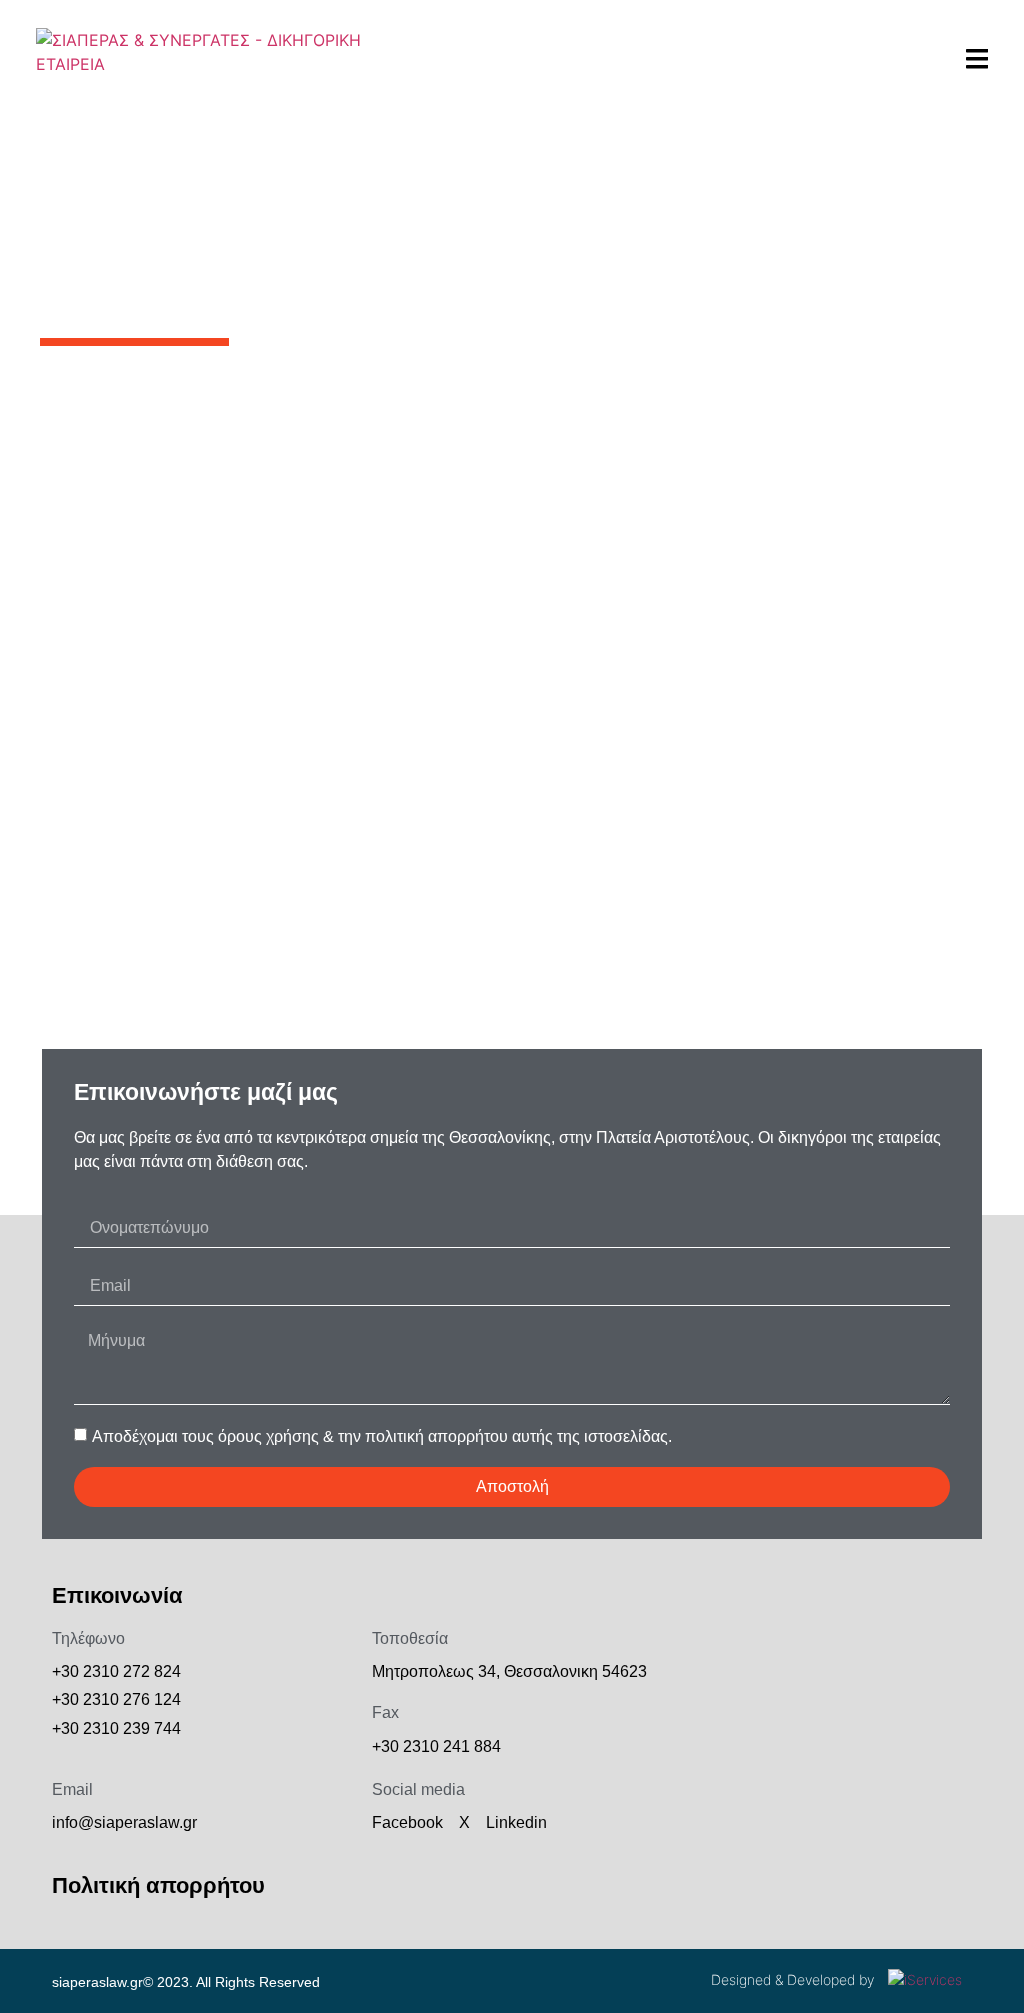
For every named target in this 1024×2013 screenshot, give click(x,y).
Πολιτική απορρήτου (158, 1885)
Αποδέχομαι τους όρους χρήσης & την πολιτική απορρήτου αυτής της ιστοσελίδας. (382, 1436)
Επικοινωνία (117, 1595)
